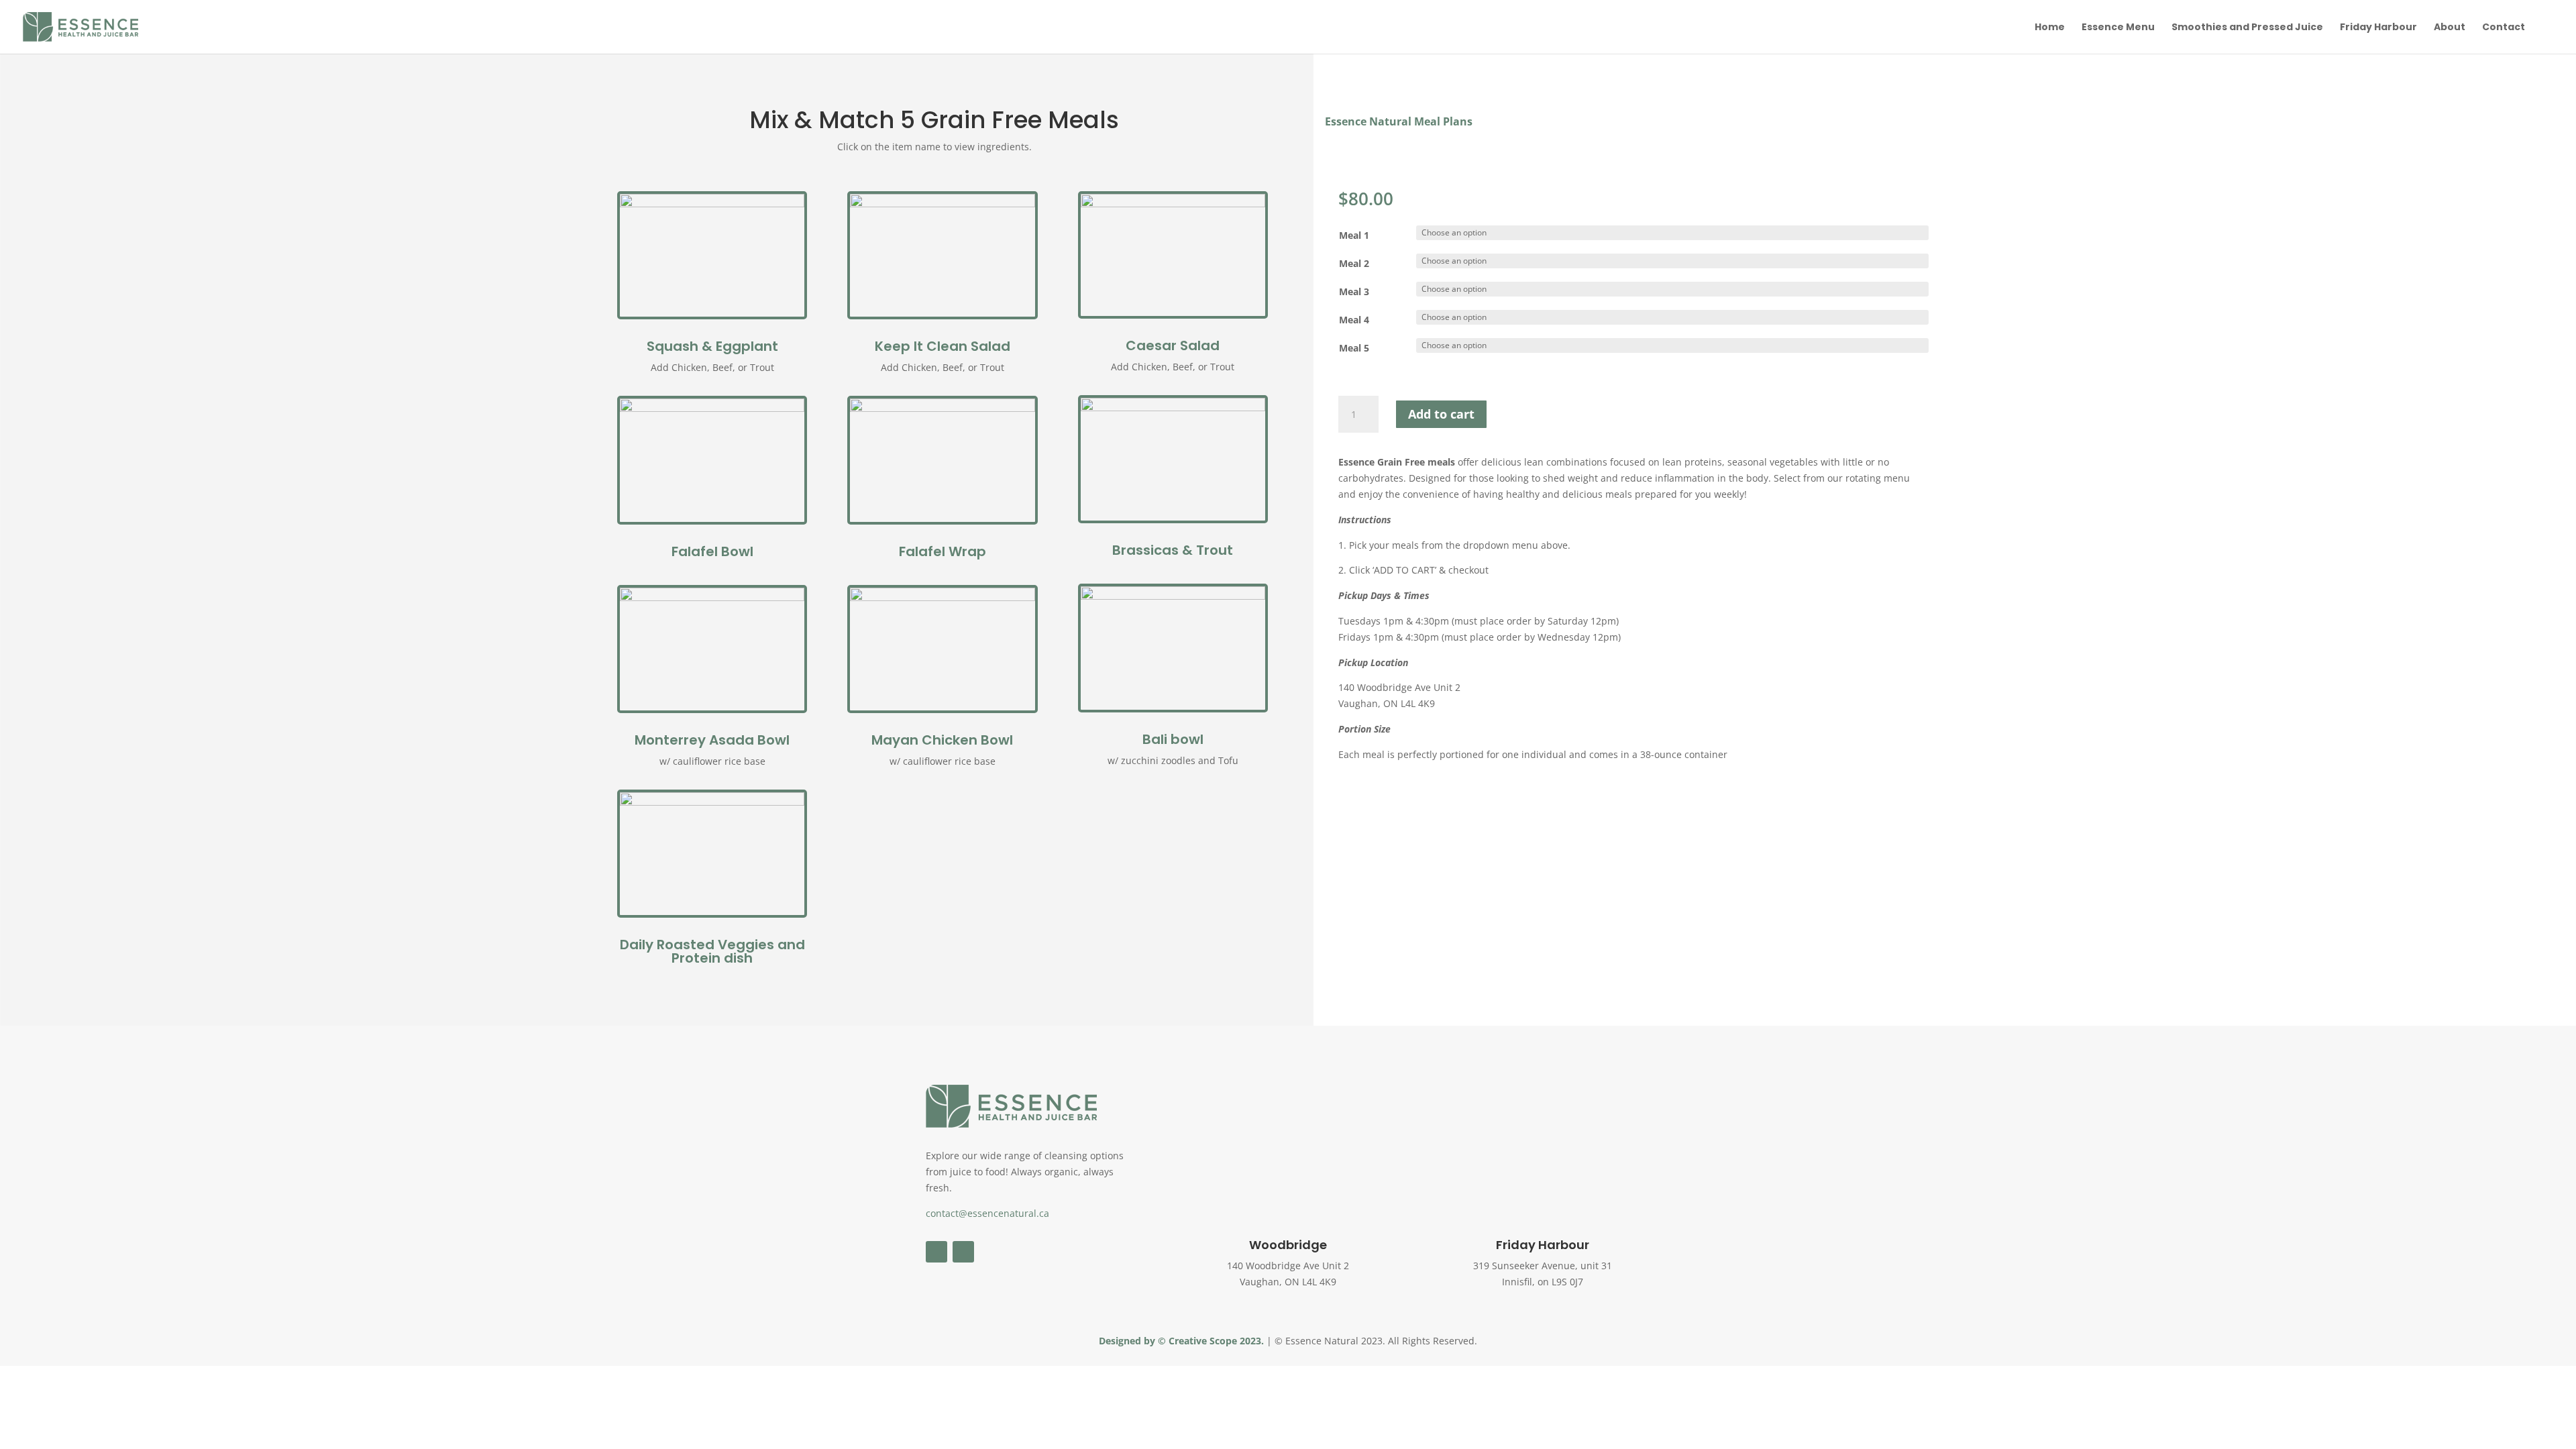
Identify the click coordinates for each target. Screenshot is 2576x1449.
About (2450, 28)
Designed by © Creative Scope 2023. (1183, 1341)
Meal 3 (1354, 291)
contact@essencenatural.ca (987, 1213)
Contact (2504, 28)
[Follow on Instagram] (963, 1252)
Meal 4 (1354, 320)
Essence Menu (2118, 28)
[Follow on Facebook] (936, 1252)
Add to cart (1441, 414)
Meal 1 (1354, 235)
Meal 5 (1354, 348)
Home (2050, 28)
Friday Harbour (2378, 28)
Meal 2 (1354, 263)
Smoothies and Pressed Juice (2247, 28)
